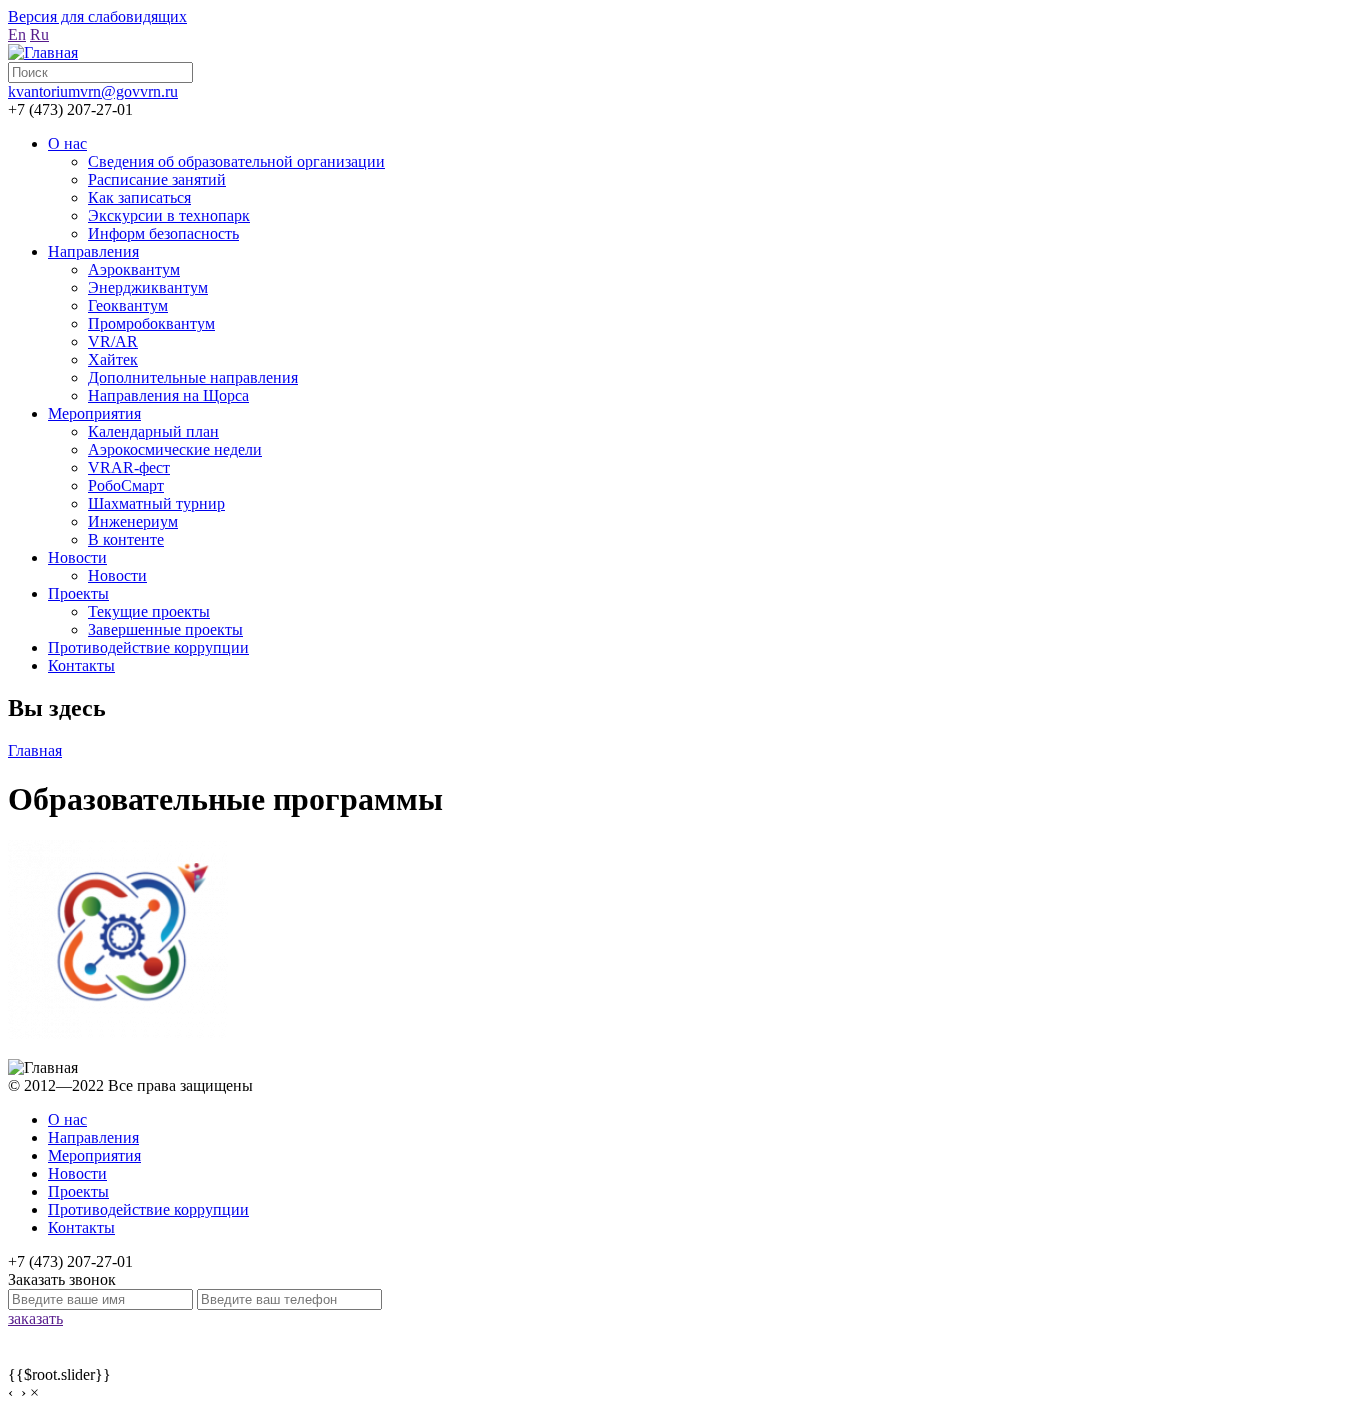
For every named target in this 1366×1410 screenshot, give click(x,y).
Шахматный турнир (156, 503)
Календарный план (153, 431)
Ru (39, 34)
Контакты (81, 665)
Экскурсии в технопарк (169, 215)
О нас (67, 143)
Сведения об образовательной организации (236, 161)
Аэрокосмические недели (175, 449)
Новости (77, 557)
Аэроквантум (134, 269)
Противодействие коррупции (148, 647)
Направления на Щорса (168, 395)
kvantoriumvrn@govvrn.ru (93, 91)
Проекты (78, 593)
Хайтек (113, 359)
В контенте (126, 539)
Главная (35, 750)
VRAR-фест (129, 467)
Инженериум (133, 521)
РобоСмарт (126, 485)
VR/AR (113, 341)
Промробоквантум (151, 323)
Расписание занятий (157, 179)
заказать (35, 1318)
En (17, 34)
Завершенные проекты (165, 629)
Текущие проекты (149, 611)
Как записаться (139, 197)
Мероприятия (94, 413)
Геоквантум (128, 305)
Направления (93, 251)
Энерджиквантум (148, 287)
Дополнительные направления (193, 377)
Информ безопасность (163, 233)
